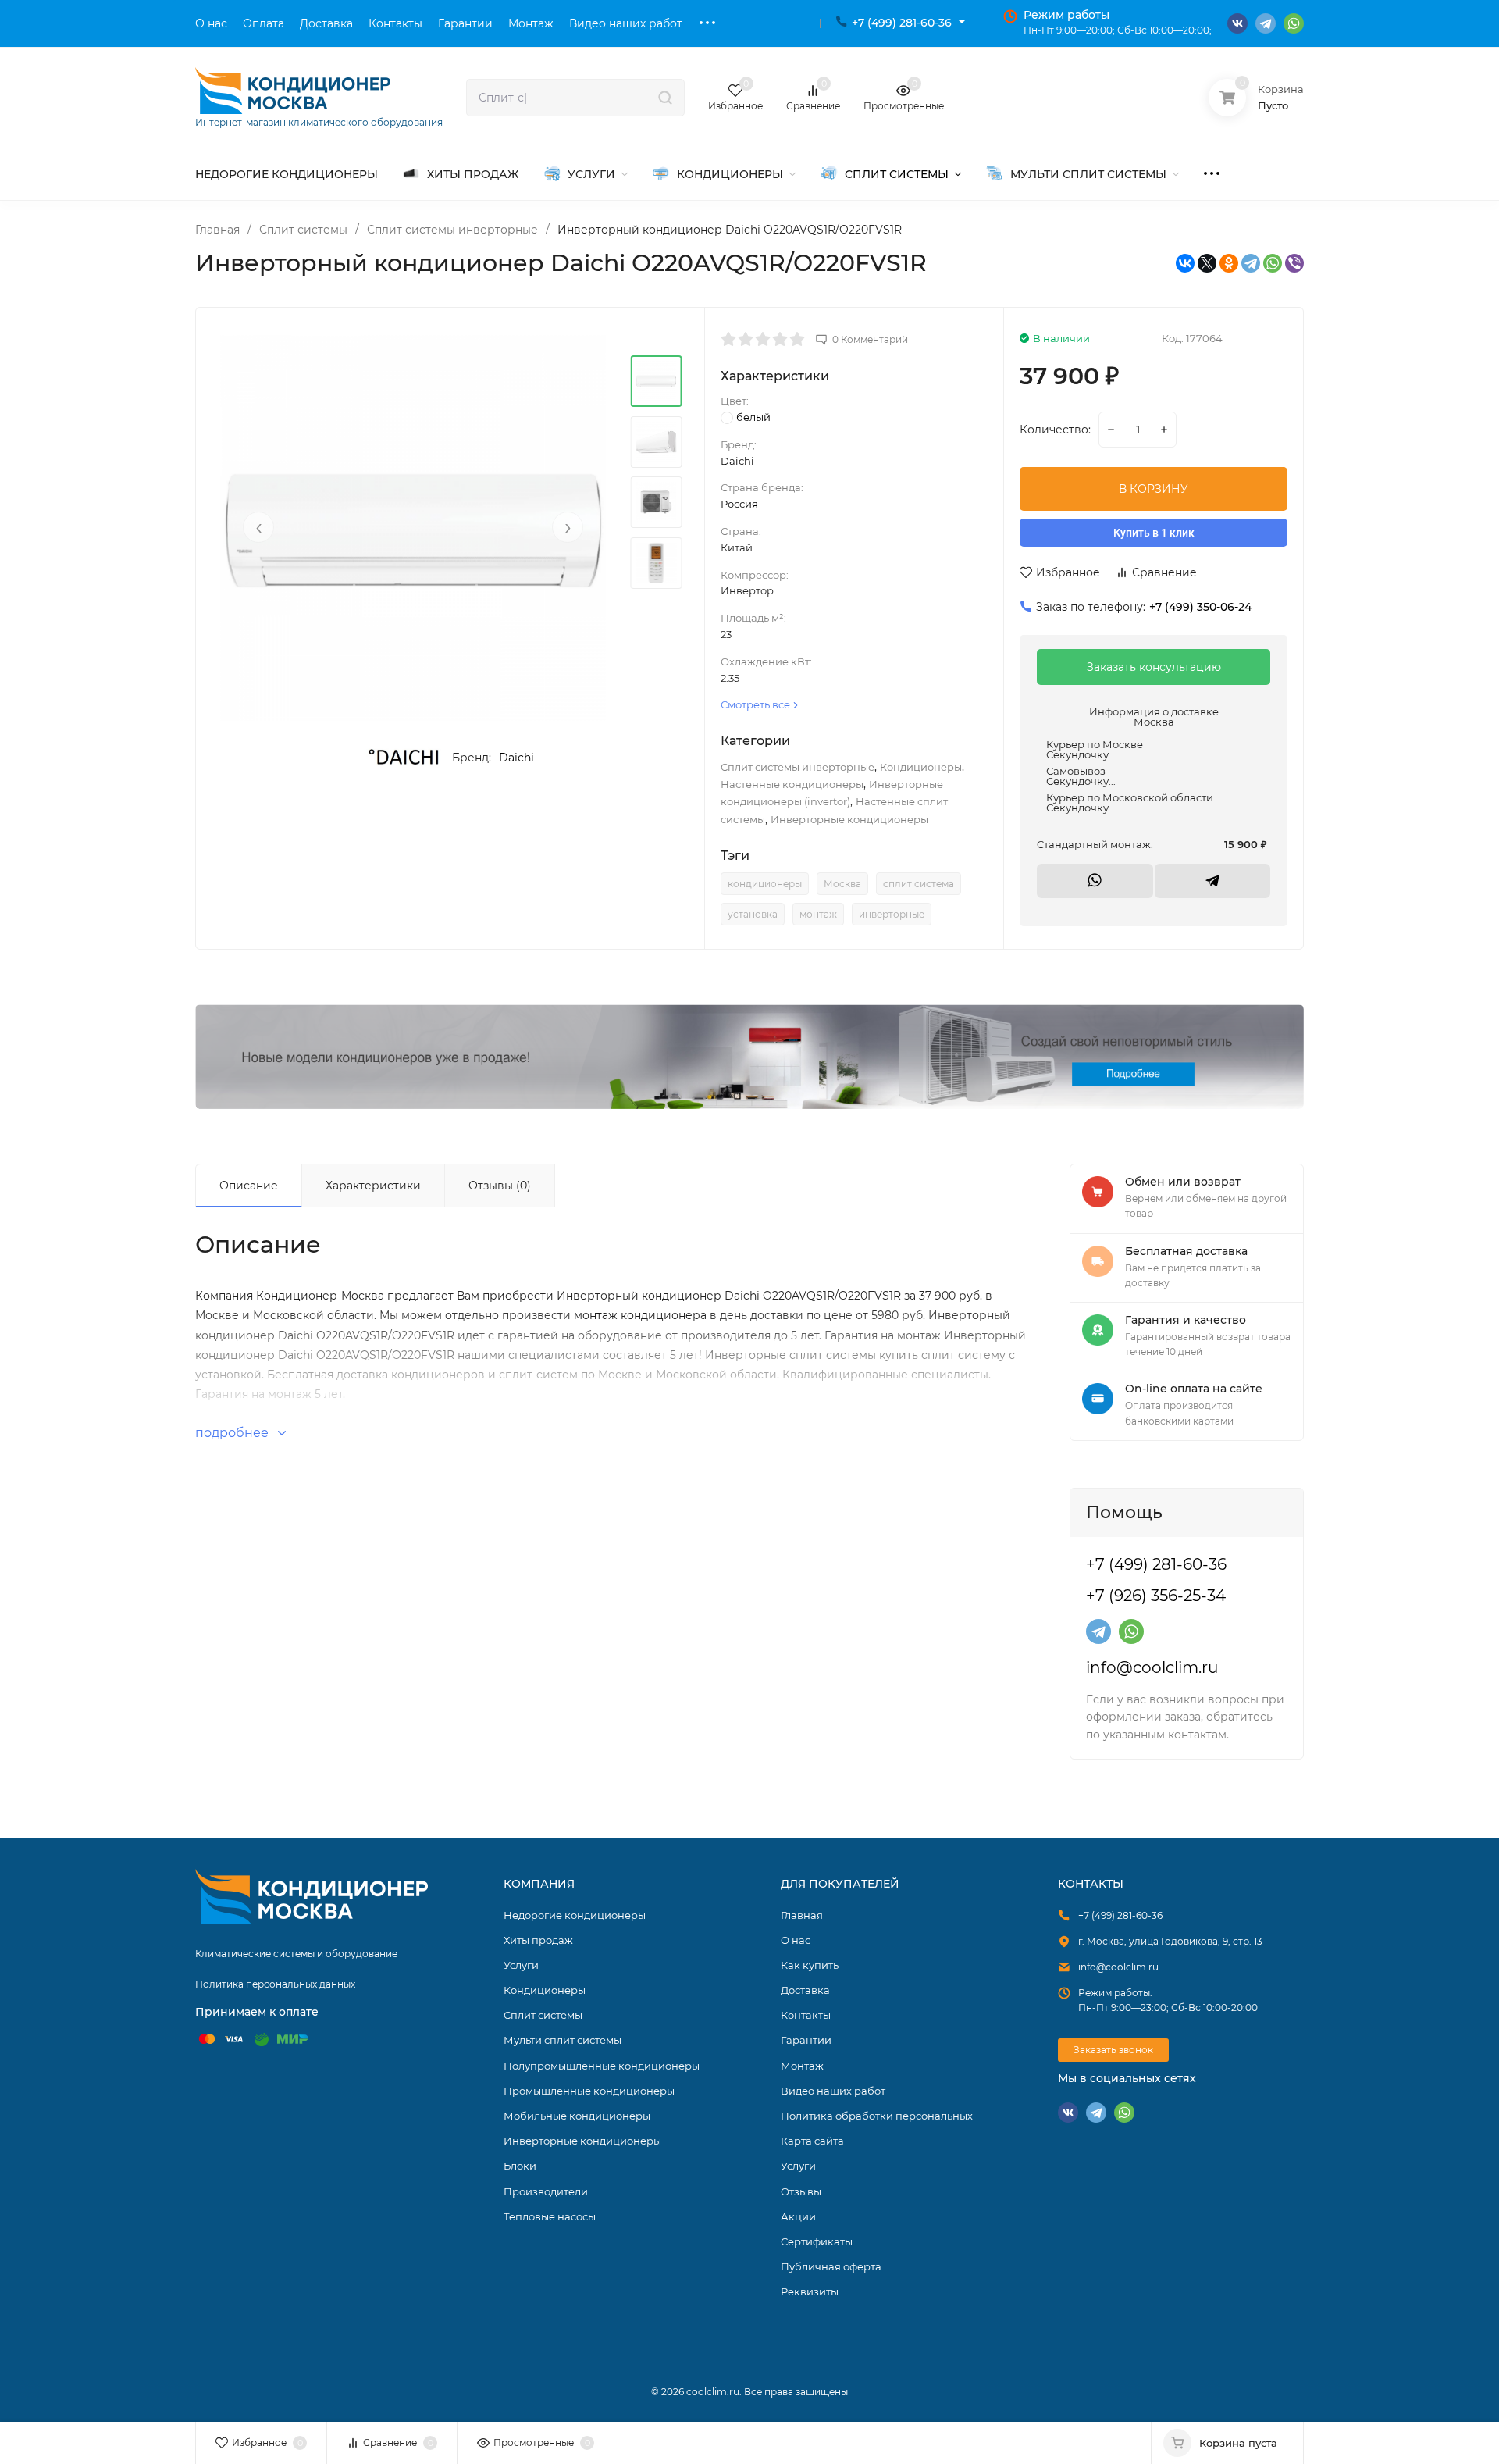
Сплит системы (303, 230)
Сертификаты (817, 2241)
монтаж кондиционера (640, 1315)
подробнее (233, 1433)
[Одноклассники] (1229, 263)
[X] (1207, 263)
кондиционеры (765, 884)
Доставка (805, 1990)
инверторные (892, 914)
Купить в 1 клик (1154, 533)
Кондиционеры (921, 767)
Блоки (520, 2166)
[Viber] (1294, 263)
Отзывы (801, 2191)
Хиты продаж (538, 1940)
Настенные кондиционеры (792, 784)
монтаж (818, 914)
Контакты (806, 2015)
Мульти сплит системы (563, 2040)
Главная (217, 230)
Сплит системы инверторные (452, 230)
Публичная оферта (831, 2266)
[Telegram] (1251, 263)
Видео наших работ (833, 2091)
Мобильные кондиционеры (577, 2116)
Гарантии (806, 2040)
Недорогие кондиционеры (575, 1915)
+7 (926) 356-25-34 (1156, 1596)
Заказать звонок (1113, 2050)
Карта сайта (812, 2141)
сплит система (919, 884)
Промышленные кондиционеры (589, 2091)
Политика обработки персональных (877, 2116)
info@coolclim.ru (1152, 1667)
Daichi (516, 758)
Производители (546, 2191)
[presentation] (258, 527)
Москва (842, 884)
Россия (739, 504)
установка (753, 914)
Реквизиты (810, 2291)
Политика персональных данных (275, 1984)
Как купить (810, 1965)
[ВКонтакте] (1185, 263)
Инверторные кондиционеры (849, 819)
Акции (798, 2216)
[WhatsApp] (1273, 263)
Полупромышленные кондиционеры (602, 2066)
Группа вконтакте (1237, 23)
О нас (796, 1940)
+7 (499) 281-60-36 (902, 23)
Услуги (521, 1965)
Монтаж (802, 2066)
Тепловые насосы (550, 2216)
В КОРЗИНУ (1154, 489)
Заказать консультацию (1154, 667)
